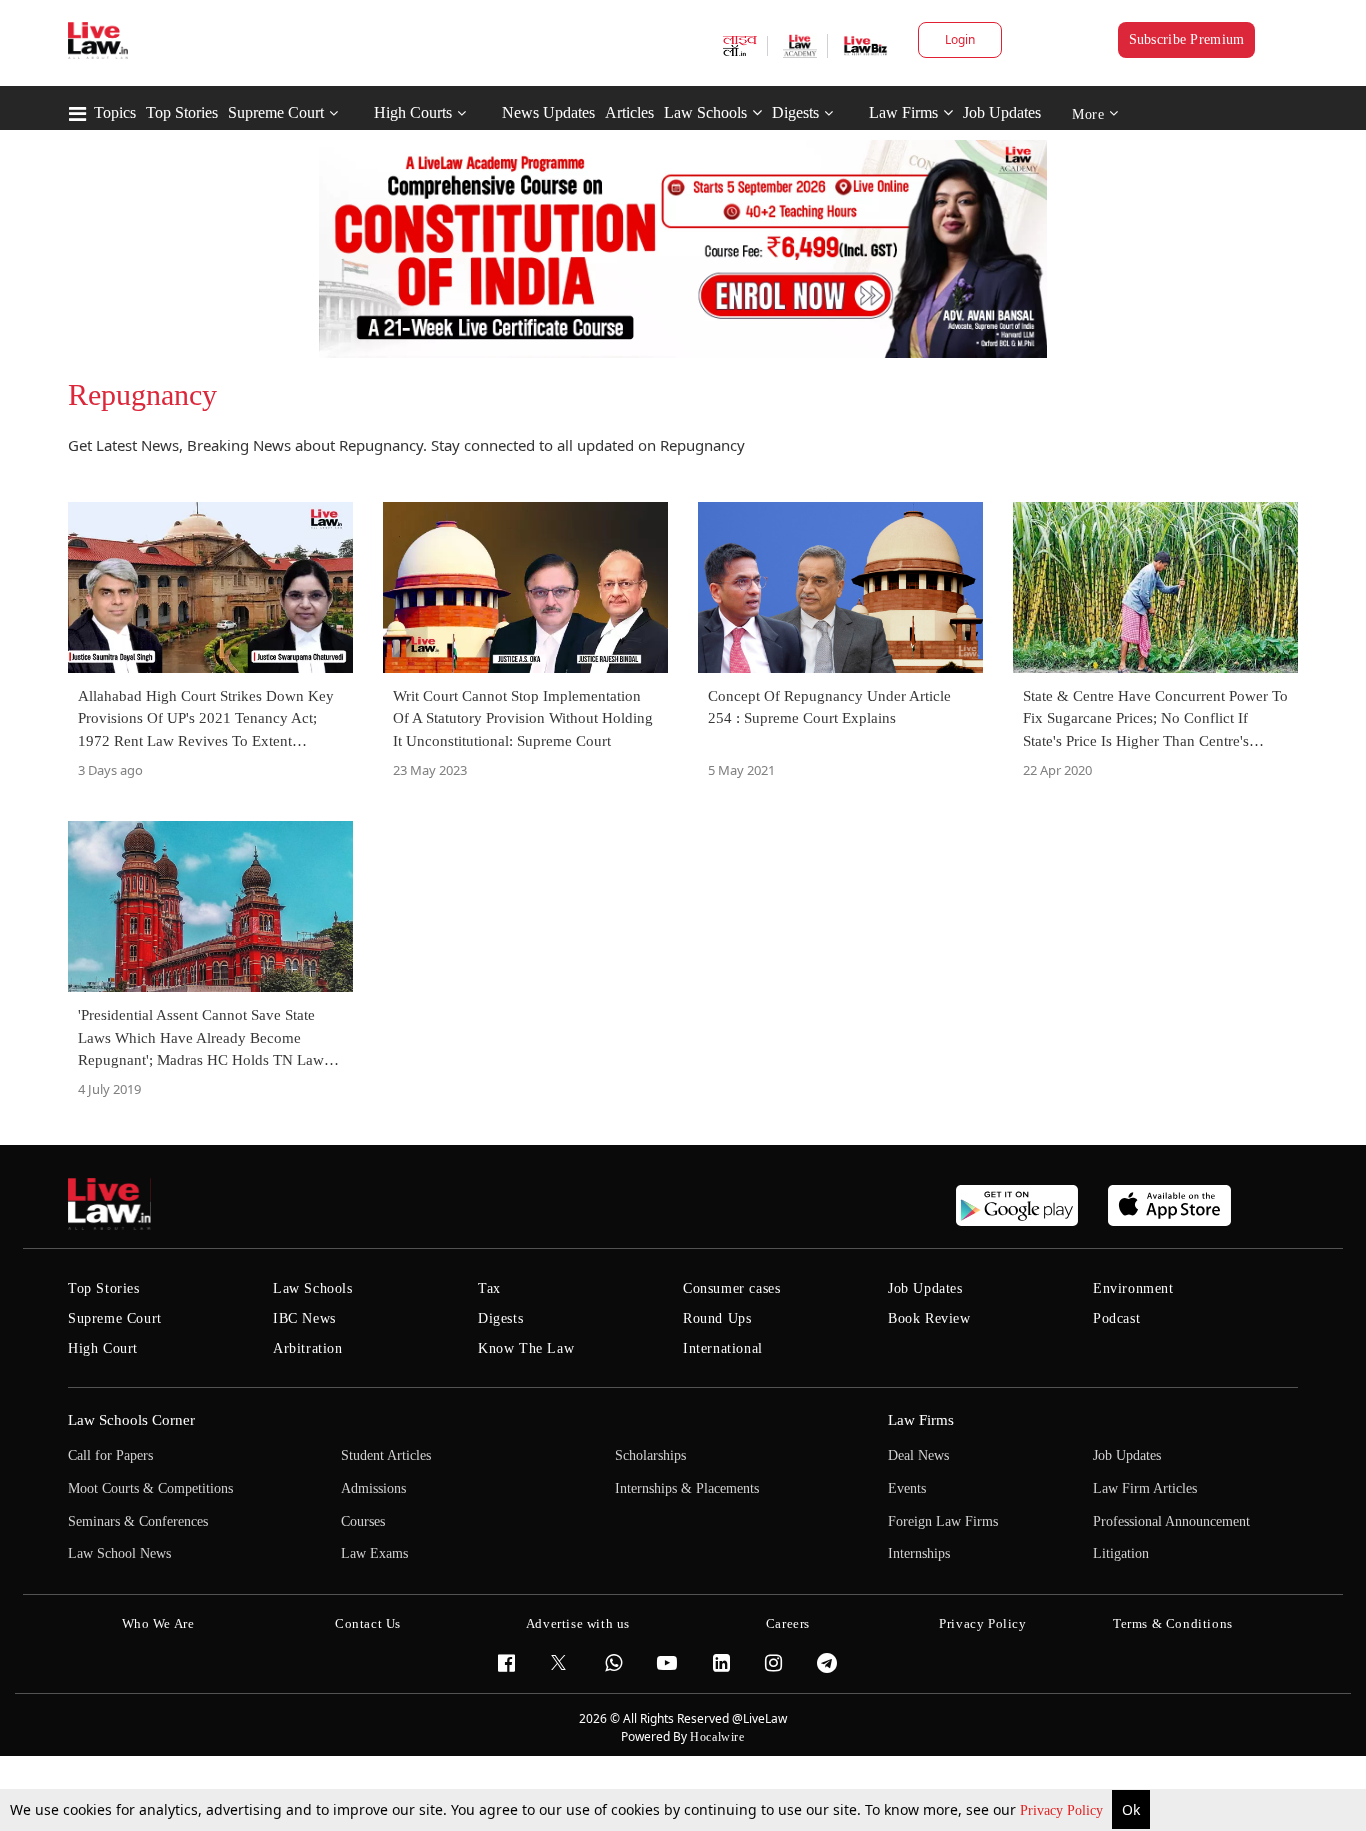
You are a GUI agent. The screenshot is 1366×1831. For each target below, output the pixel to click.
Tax (489, 1288)
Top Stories (182, 112)
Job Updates (1002, 112)
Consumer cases (731, 1288)
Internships (919, 1553)
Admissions (373, 1488)
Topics (115, 112)
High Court (103, 1348)
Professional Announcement (1171, 1521)
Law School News (119, 1553)
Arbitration (308, 1348)
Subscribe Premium (1187, 39)
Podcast (1116, 1318)
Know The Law (526, 1348)
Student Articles (386, 1455)
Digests (795, 112)
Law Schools (705, 112)
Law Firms (903, 112)
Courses (363, 1521)
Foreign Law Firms (943, 1521)
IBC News (304, 1318)
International (723, 1348)
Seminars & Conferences (138, 1521)
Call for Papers (110, 1455)
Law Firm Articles (1145, 1488)
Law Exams (374, 1553)
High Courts (413, 112)
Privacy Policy (1063, 1810)
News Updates (548, 112)
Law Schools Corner (131, 1420)
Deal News (918, 1455)
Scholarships (650, 1455)
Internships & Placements (687, 1488)
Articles (629, 112)
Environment (1133, 1288)
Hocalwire (717, 1737)
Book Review (929, 1318)
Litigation (1121, 1553)
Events (907, 1488)
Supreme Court (276, 112)
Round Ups (717, 1318)
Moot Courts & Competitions (150, 1488)
